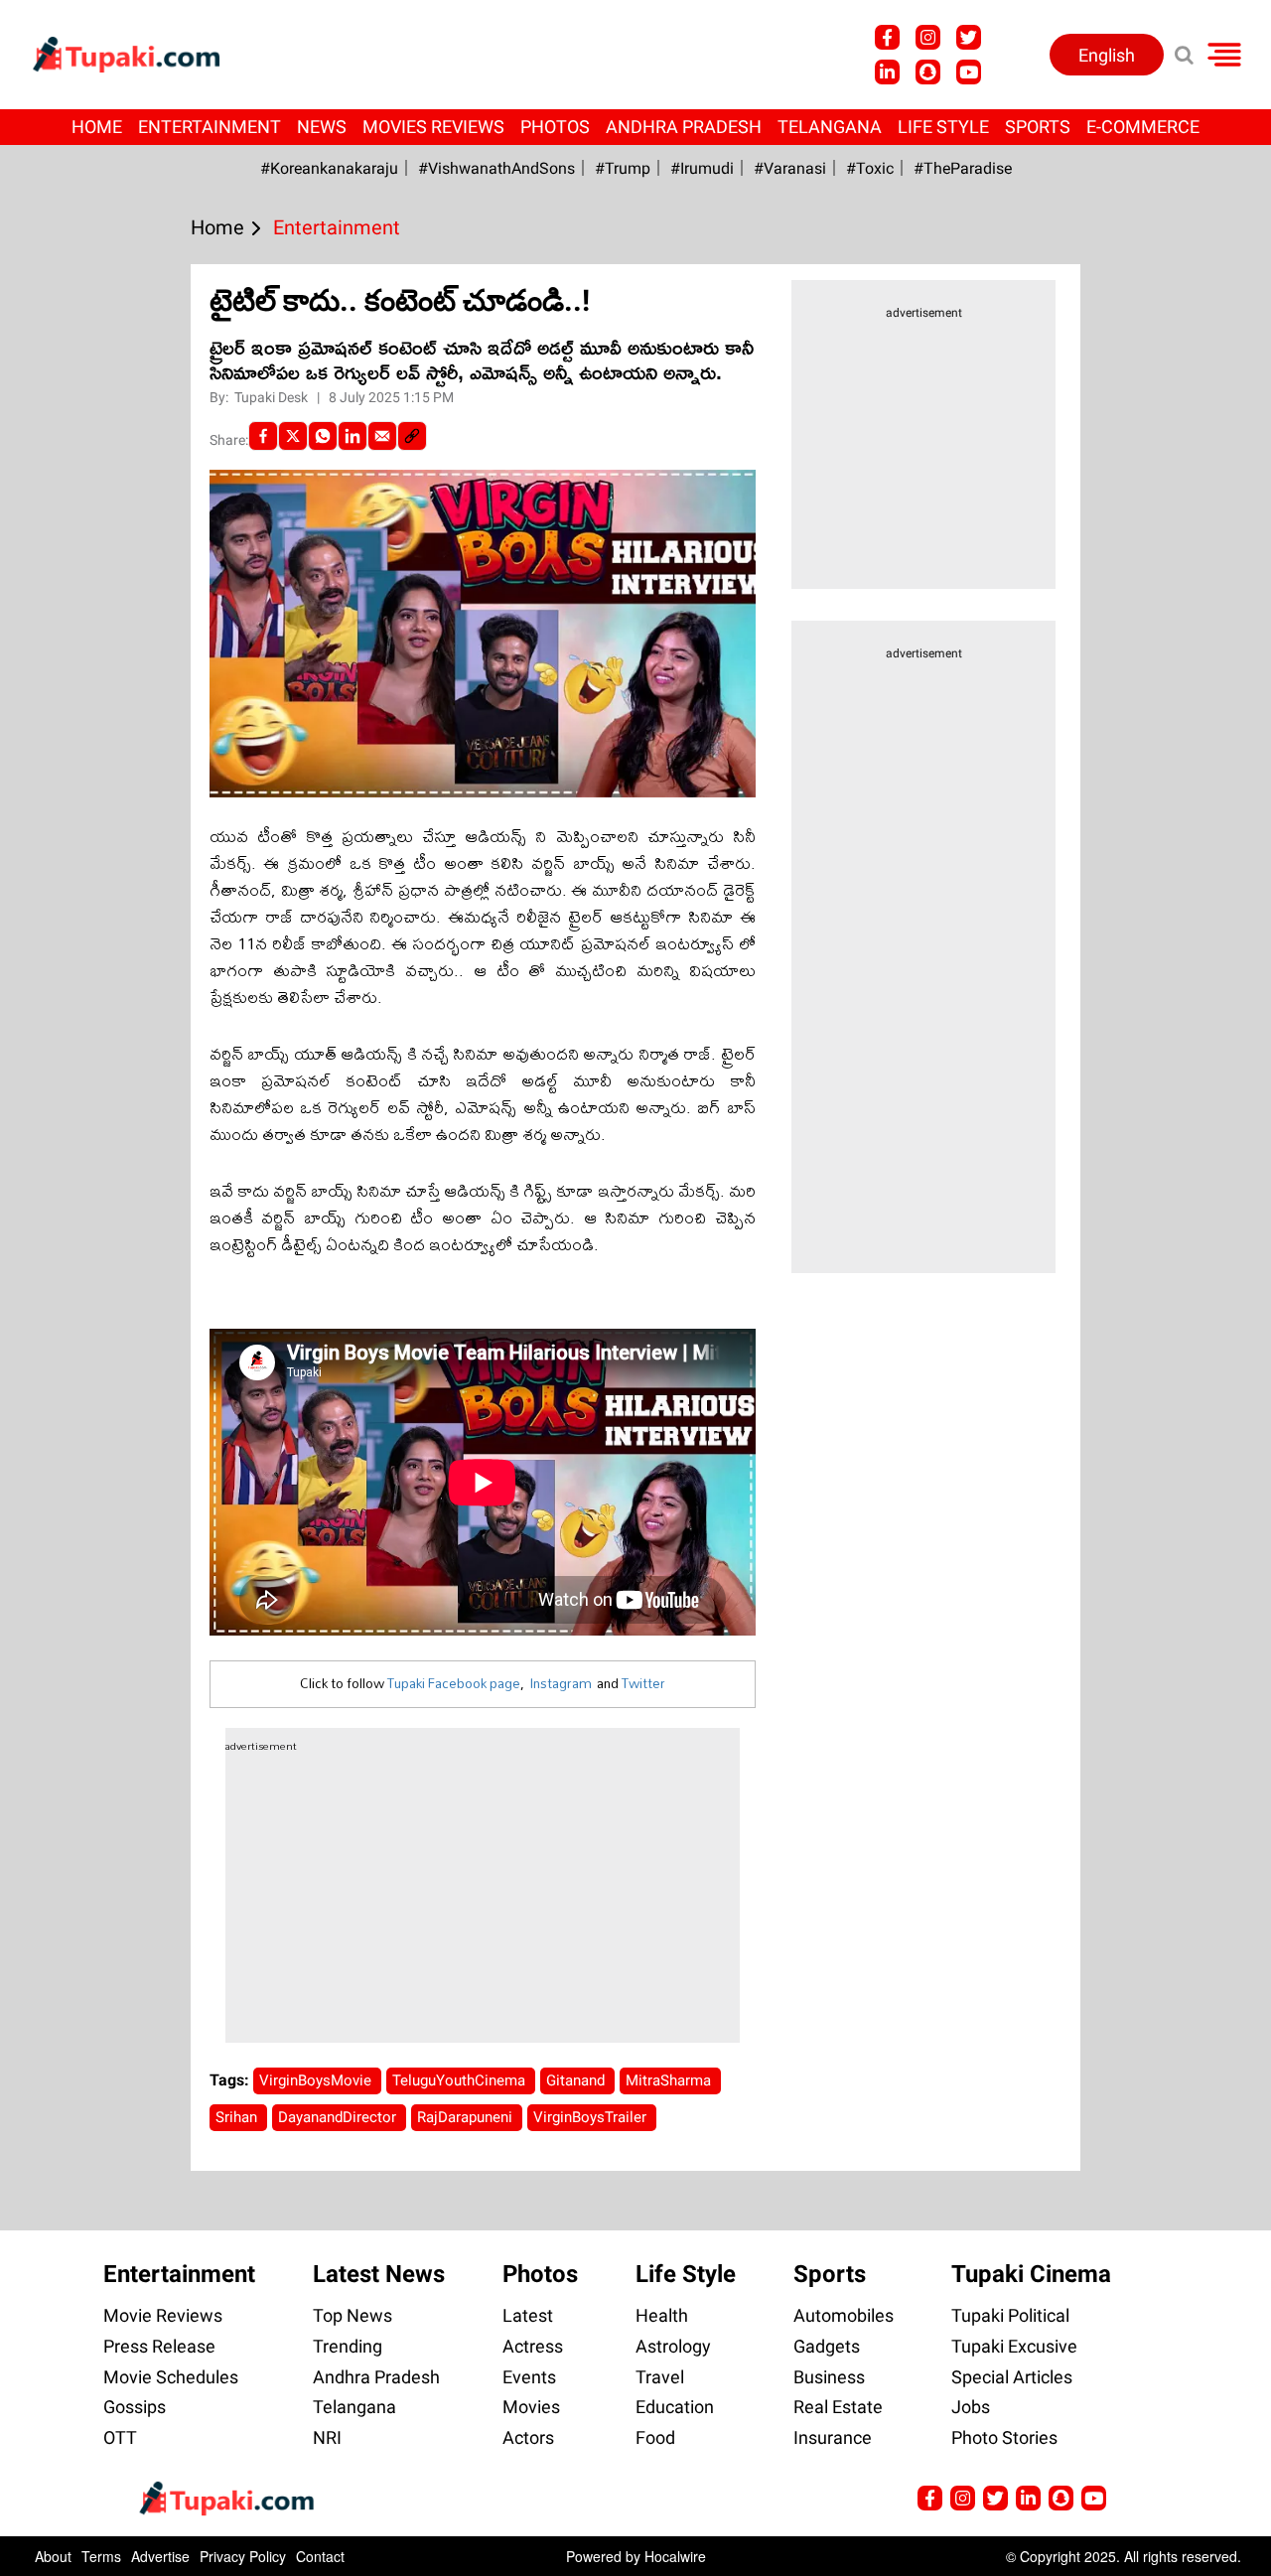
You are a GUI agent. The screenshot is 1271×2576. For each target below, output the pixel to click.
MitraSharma (670, 2080)
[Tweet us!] (969, 37)
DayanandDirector (339, 2117)
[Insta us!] (928, 37)
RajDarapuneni (467, 2117)
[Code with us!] (928, 72)
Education (675, 2407)
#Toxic (870, 168)
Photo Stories (1004, 2437)
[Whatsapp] (323, 436)
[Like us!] (887, 37)
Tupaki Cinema (1031, 2274)
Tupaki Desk (273, 397)
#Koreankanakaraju (329, 168)
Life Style (943, 127)
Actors (528, 2437)
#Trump (623, 168)
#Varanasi (790, 168)
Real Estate (838, 2407)
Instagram (561, 1683)
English (1107, 55)
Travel (660, 2377)
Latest (528, 2315)
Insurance (833, 2437)
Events (529, 2377)
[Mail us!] (1094, 2498)
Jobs (971, 2407)
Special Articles (1012, 2377)
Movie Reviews (163, 2315)
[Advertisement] (89, 833)
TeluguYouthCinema (461, 2080)
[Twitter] (293, 436)
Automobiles (844, 2315)
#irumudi (702, 168)
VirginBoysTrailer (592, 2117)
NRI (327, 2437)
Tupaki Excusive (1014, 2346)
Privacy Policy (243, 2556)
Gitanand (577, 2080)
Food (655, 2437)
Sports (1038, 127)
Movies (531, 2407)
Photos (555, 127)
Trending (348, 2346)
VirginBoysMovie (317, 2080)
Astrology (673, 2346)
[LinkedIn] (353, 436)
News (322, 127)
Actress (533, 2346)
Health (662, 2315)
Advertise (160, 2556)
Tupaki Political (1010, 2315)
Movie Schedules (171, 2377)
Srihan (238, 2117)
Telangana (830, 127)
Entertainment (210, 127)
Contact (320, 2556)
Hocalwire (675, 2556)
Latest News (379, 2274)
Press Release (159, 2346)
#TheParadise (963, 168)
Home (97, 127)
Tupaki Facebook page (454, 1683)
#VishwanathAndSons (496, 168)
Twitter (643, 1683)
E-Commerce (1143, 127)
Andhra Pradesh (684, 127)
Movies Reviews (433, 127)
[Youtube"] (969, 72)
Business (829, 2377)
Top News (353, 2315)
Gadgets (827, 2346)
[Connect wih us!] (887, 72)
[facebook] (263, 436)
